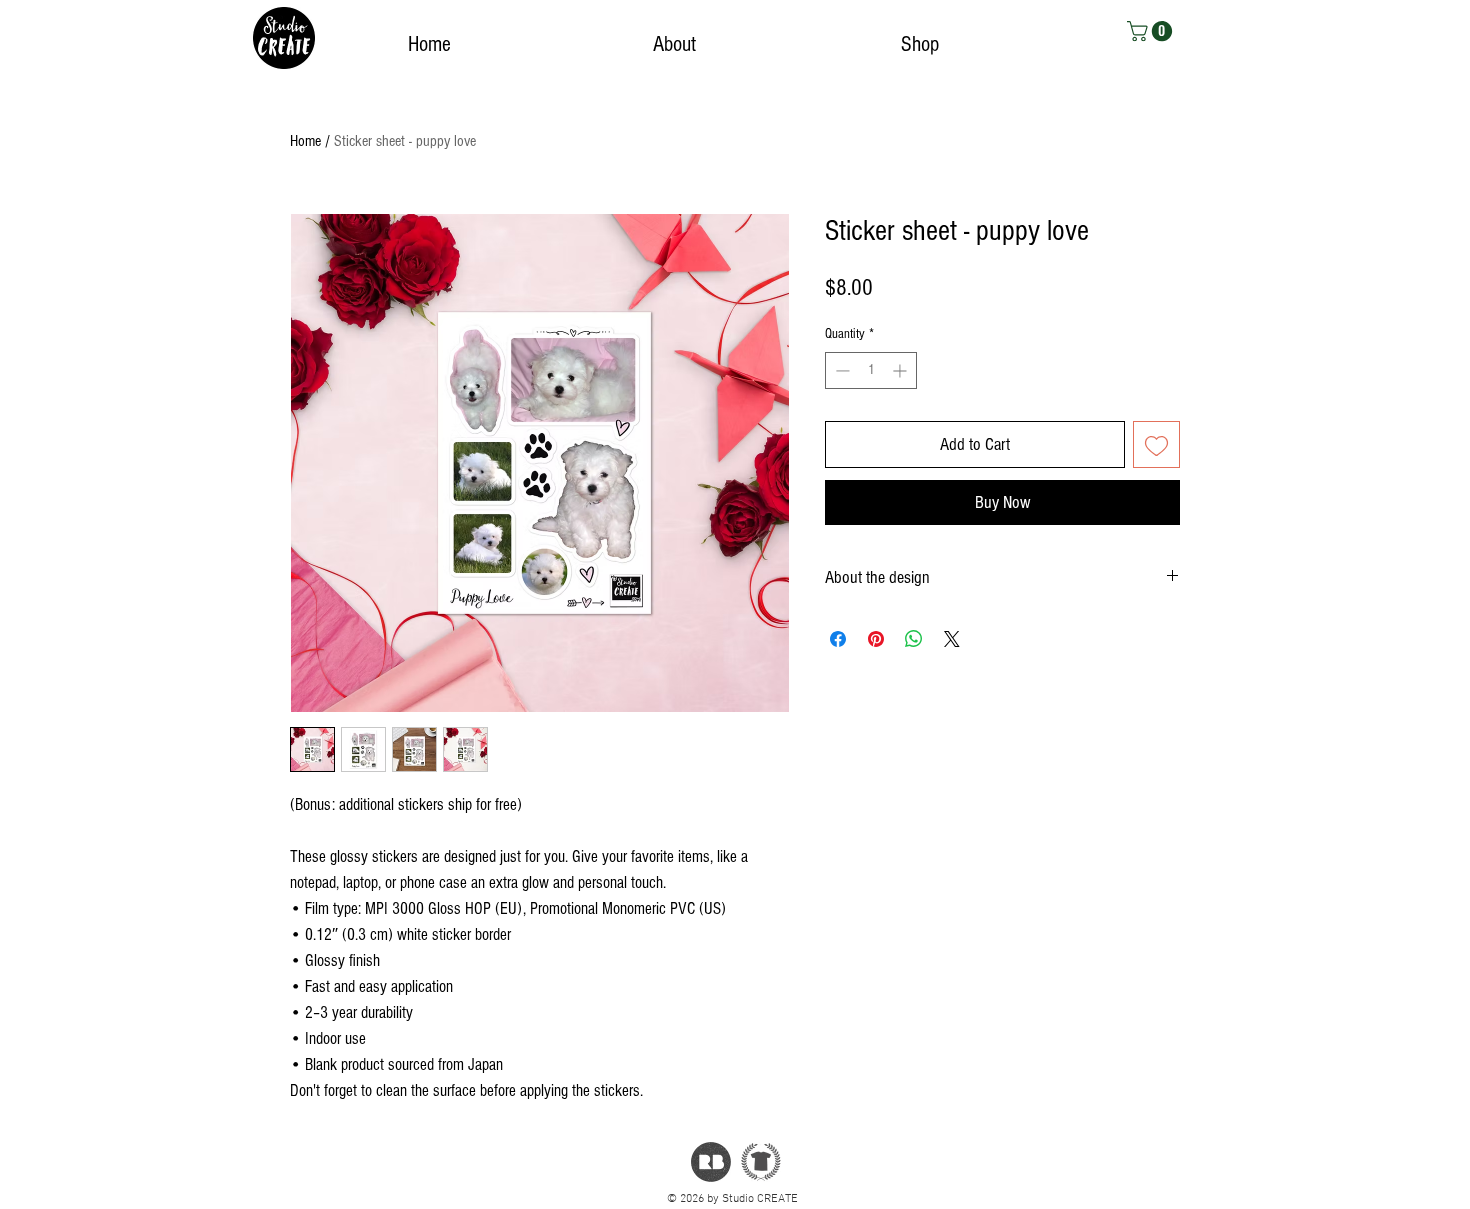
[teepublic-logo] (761, 1162)
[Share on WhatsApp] (914, 639)
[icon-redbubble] (711, 1162)
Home (305, 141)
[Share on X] (952, 639)
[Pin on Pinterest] (876, 639)
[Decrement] (840, 370)
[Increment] (901, 370)
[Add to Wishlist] (1156, 444)
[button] (1152, 31)
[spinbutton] (871, 370)
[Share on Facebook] (838, 639)
